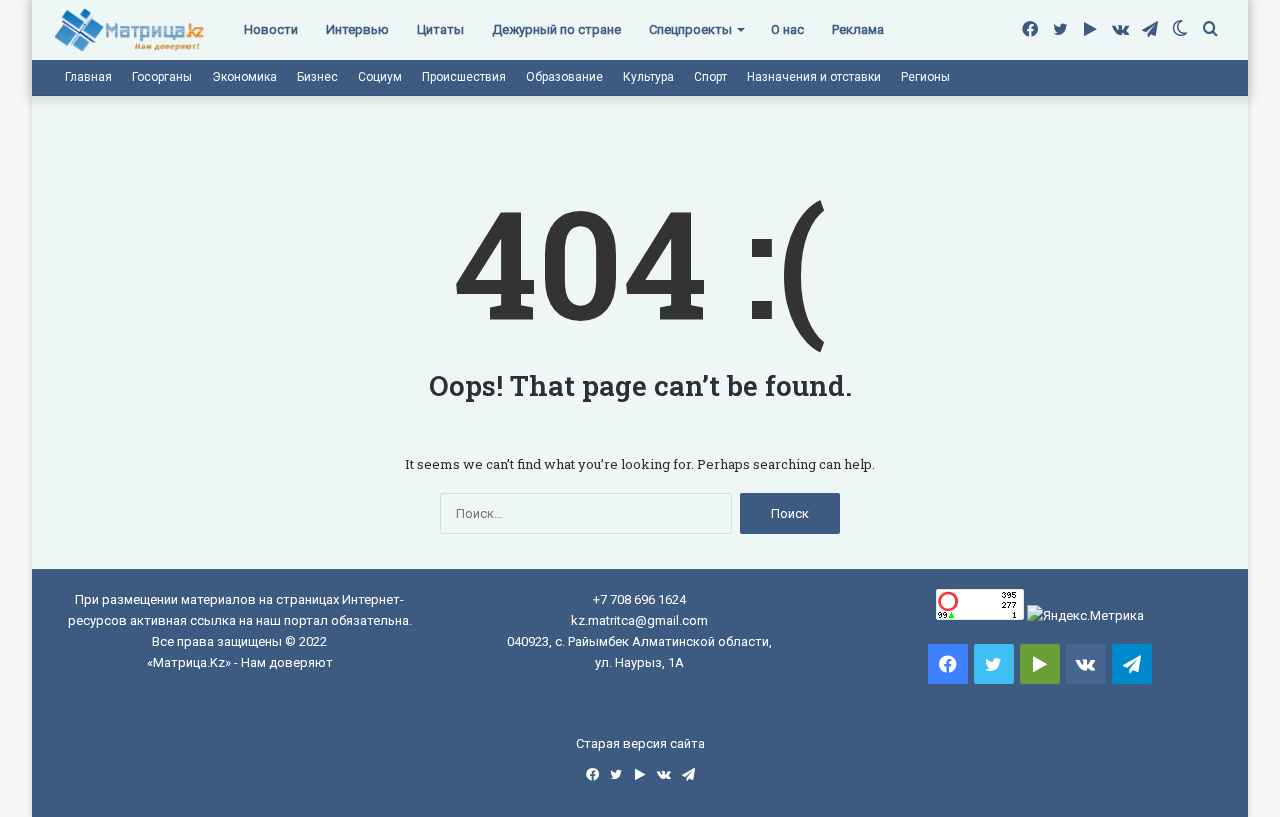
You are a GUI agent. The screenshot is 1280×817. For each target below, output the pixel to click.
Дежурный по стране (556, 29)
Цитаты (440, 29)
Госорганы (162, 77)
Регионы (925, 77)
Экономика (244, 77)
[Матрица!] (129, 30)
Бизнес (317, 77)
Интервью (357, 29)
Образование (564, 77)
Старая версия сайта (640, 743)
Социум (380, 77)
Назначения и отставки (814, 77)
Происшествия (464, 77)
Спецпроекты (690, 29)
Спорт (710, 77)
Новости (271, 29)
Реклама (858, 29)
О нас (787, 29)
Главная (88, 77)
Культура (648, 77)
